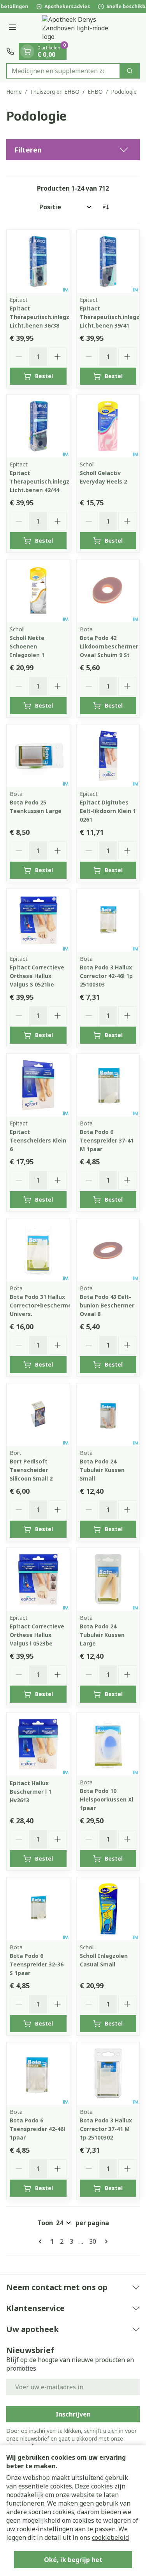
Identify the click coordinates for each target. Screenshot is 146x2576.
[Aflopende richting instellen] (106, 207)
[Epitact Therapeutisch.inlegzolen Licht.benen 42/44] (38, 426)
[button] (73, 150)
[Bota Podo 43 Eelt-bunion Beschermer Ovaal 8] (108, 1250)
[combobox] (63, 71)
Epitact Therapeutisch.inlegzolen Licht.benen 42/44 (46, 481)
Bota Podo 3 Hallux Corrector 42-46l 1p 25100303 (106, 976)
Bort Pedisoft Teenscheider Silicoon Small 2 (31, 1470)
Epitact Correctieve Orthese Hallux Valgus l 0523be (37, 1635)
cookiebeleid (110, 2537)
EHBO (95, 92)
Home (14, 92)
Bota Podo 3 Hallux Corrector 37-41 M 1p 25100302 (106, 2129)
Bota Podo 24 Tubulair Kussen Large (102, 1635)
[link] (42, 2241)
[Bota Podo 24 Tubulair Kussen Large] (108, 1579)
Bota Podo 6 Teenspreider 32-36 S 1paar (37, 1964)
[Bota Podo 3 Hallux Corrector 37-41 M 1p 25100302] (108, 2074)
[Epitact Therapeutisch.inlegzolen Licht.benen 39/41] (108, 261)
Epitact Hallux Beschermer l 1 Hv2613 (31, 1792)
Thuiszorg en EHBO (55, 92)
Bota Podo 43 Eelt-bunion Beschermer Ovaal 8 (107, 1305)
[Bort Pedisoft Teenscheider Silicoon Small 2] (38, 1415)
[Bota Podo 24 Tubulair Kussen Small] (108, 1415)
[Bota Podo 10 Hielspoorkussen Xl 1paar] (108, 1744)
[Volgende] (105, 2241)
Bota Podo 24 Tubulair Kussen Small (102, 1470)
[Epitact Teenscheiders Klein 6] (38, 1085)
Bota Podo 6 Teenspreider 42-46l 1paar (37, 2129)
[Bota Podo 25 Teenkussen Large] (38, 756)
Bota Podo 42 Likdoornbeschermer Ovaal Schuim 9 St (109, 646)
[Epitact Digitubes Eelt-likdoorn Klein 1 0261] (108, 756)
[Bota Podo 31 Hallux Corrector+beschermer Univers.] (38, 1250)
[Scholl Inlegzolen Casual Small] (108, 1909)
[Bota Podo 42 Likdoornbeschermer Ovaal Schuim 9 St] (108, 591)
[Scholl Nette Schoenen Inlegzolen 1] (38, 591)
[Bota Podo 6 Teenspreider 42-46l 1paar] (38, 2074)
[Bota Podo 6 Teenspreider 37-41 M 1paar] (108, 1085)
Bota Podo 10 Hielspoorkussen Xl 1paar (106, 1799)
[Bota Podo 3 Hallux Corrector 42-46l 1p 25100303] (108, 920)
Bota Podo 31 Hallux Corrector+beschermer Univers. (42, 1305)
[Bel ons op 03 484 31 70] (10, 51)
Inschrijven (73, 2414)
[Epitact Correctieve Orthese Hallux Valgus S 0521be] (38, 920)
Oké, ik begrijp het (73, 2560)
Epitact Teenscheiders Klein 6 (38, 1140)
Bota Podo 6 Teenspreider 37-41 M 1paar (107, 1140)
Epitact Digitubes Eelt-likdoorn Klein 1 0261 (108, 811)
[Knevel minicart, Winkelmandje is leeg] (27, 51)
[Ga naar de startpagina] (81, 28)
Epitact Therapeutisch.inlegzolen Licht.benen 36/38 (46, 317)
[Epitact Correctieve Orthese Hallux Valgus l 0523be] (38, 1579)
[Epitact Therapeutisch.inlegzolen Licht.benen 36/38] (38, 261)
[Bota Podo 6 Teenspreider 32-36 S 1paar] (38, 1909)
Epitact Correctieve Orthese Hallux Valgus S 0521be (37, 976)
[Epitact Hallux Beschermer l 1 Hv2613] (38, 1744)
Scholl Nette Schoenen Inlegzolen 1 (27, 646)
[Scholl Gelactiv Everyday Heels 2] (108, 426)
